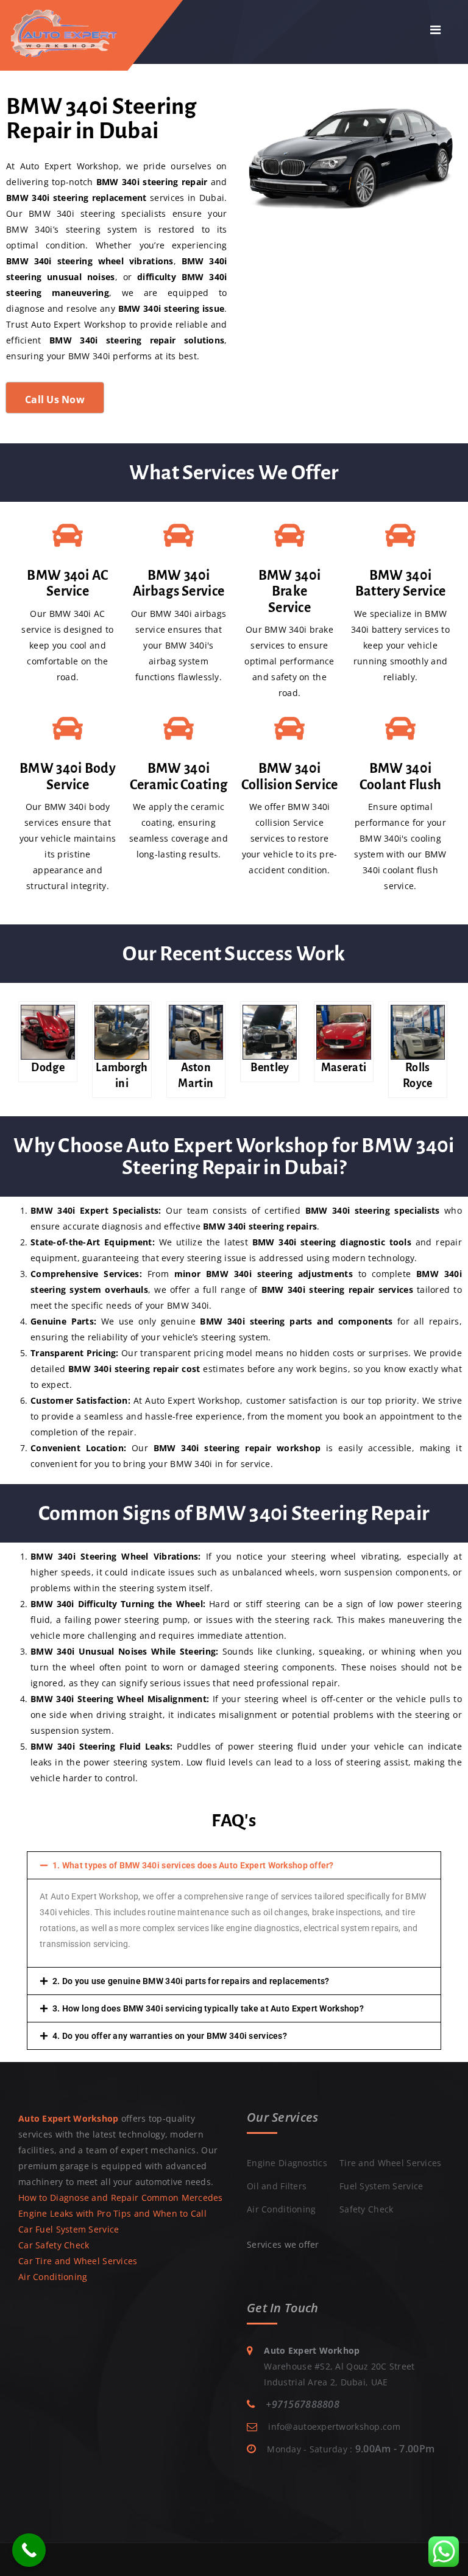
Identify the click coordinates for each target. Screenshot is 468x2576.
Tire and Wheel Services (390, 2163)
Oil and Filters (277, 2186)
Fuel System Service (381, 2186)
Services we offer (283, 2244)
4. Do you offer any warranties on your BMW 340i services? (170, 2036)
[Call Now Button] (29, 2550)
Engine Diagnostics (287, 2163)
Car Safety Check (54, 2245)
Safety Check (366, 2209)
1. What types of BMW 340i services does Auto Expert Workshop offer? (193, 1865)
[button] (234, 1865)
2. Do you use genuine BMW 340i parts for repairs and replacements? (191, 1981)
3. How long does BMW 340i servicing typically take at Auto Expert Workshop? (208, 2008)
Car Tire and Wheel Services (78, 2261)
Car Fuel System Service (69, 2229)
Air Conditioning (53, 2277)
